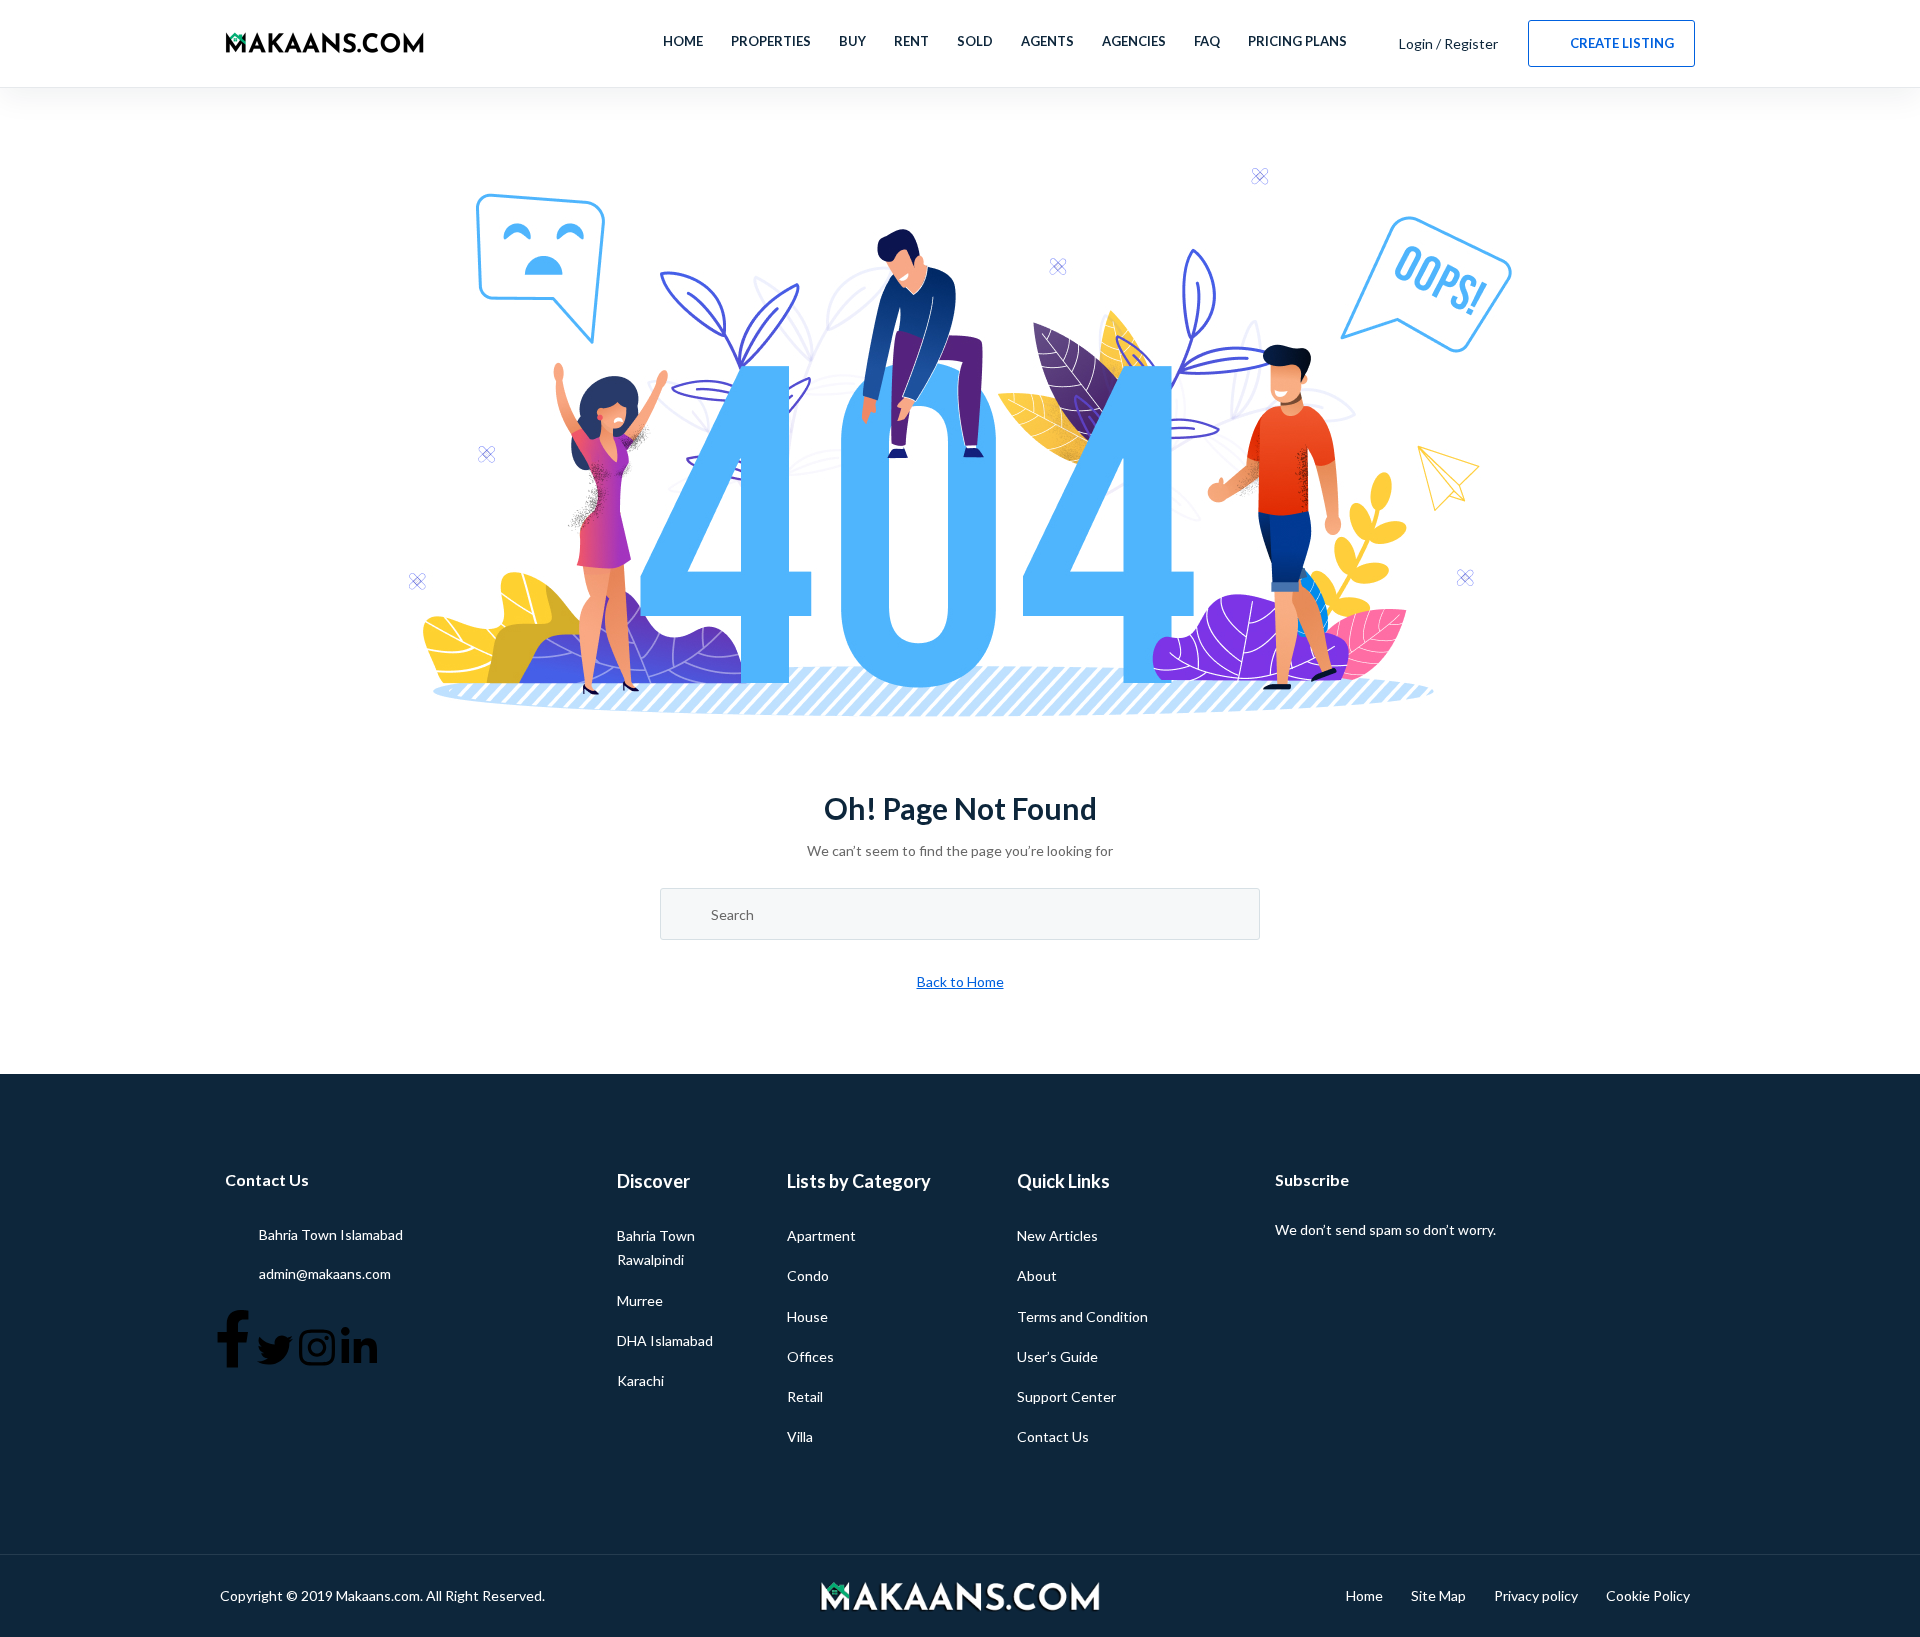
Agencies (1134, 41)
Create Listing (1622, 43)
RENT (911, 41)
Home (683, 41)
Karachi (640, 1380)
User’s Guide (1057, 1356)
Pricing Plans (1297, 41)
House (807, 1316)
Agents (1047, 41)
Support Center (1066, 1396)
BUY (852, 41)
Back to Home (960, 981)
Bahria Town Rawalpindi (656, 1247)
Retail (805, 1396)
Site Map (1438, 1595)
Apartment (821, 1235)
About (1037, 1275)
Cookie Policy (1648, 1595)
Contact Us (1053, 1436)
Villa (800, 1436)
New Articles (1057, 1235)
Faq (1207, 41)
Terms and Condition (1082, 1316)
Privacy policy (1536, 1595)
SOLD (975, 41)
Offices (810, 1356)
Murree (640, 1300)
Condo (808, 1275)
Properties (771, 41)
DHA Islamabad (665, 1340)
